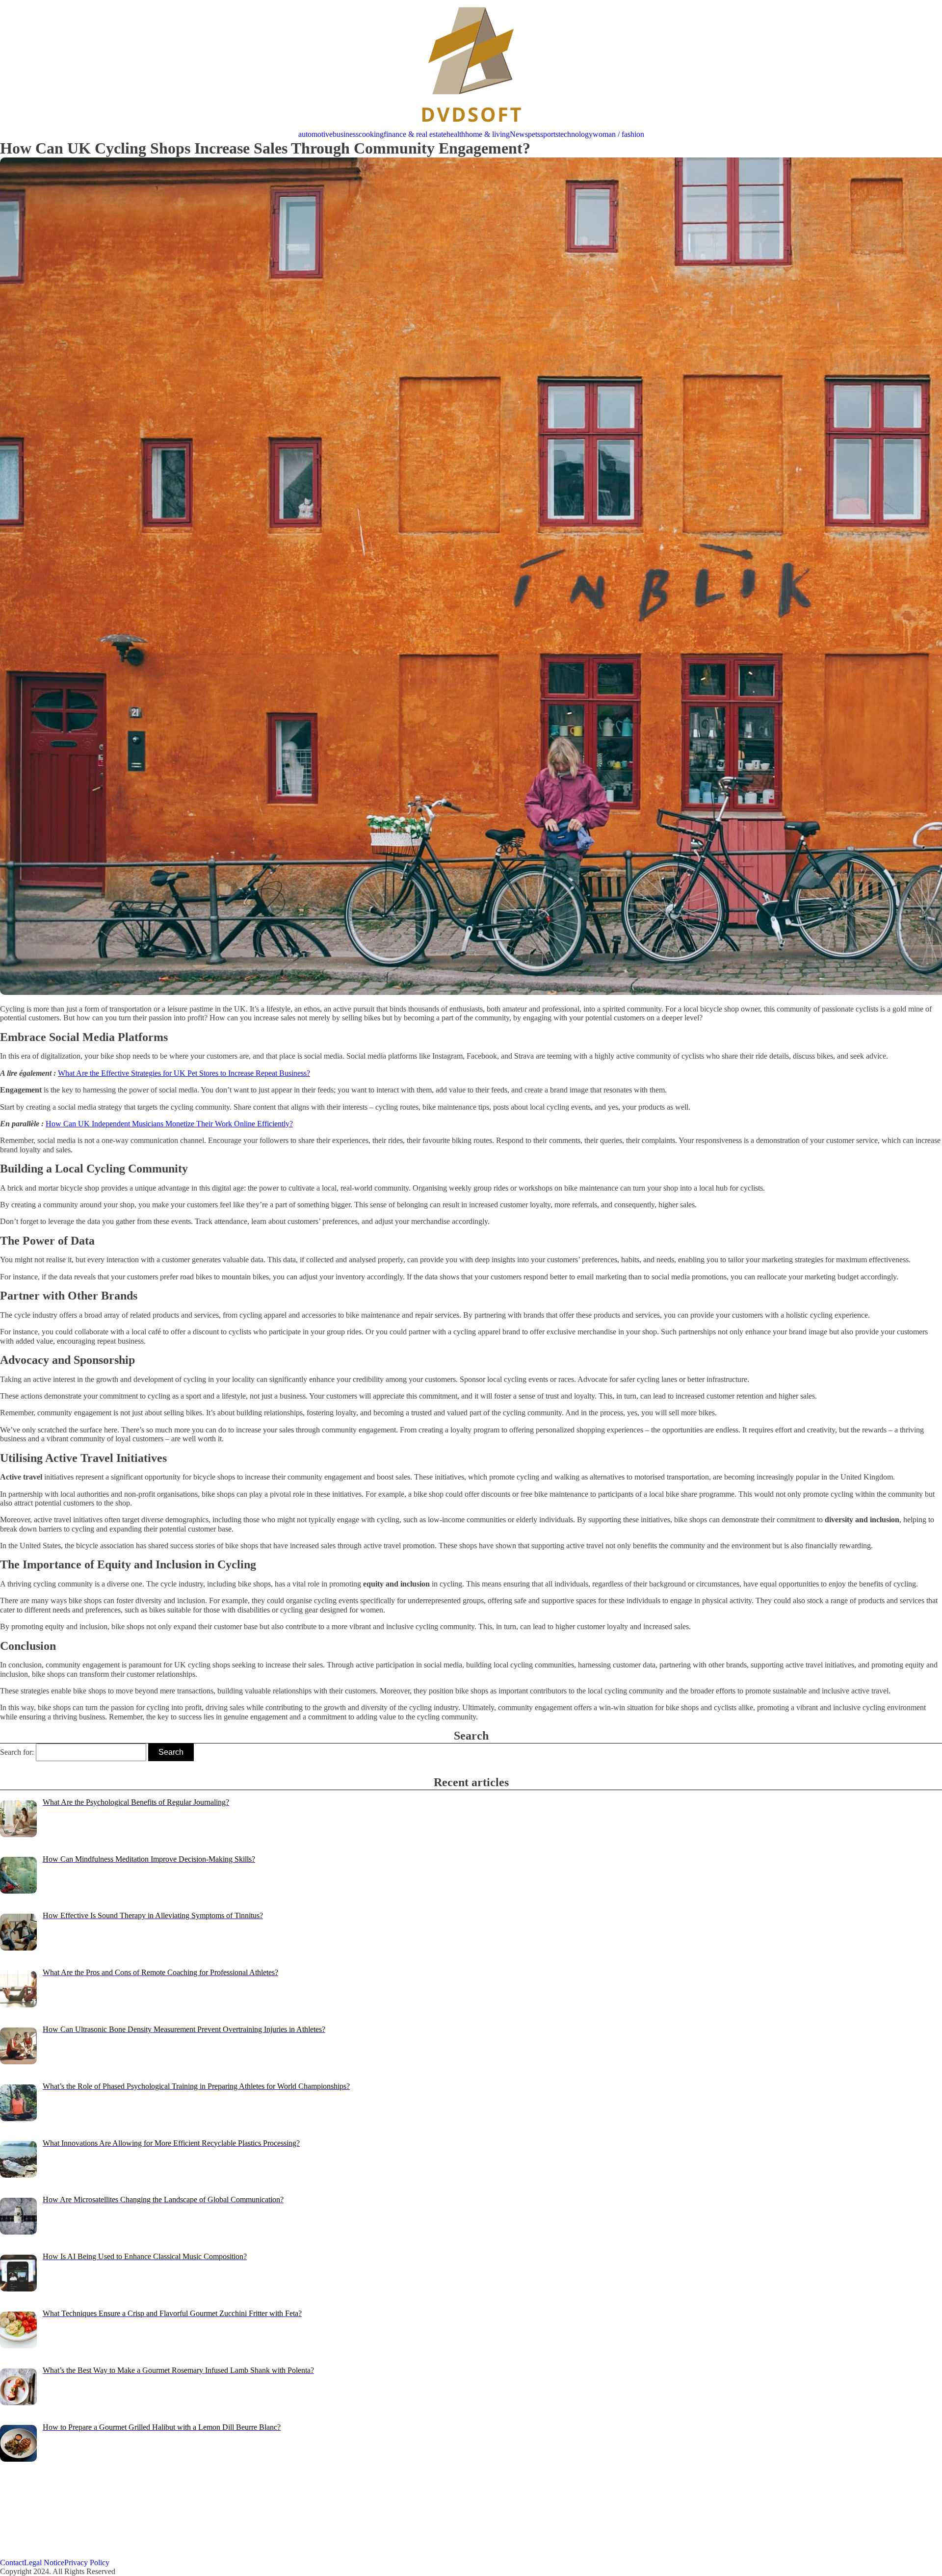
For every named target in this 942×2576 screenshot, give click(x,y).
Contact (12, 2563)
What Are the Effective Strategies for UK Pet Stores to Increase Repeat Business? (184, 1073)
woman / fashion (618, 134)
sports (549, 134)
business (346, 134)
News (519, 134)
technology (576, 134)
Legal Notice (44, 2563)
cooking (371, 134)
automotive (315, 134)
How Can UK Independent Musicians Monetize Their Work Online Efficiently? (169, 1124)
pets (534, 134)
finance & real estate (415, 134)
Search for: (17, 1752)
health (456, 134)
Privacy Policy (87, 2563)
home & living (487, 134)
